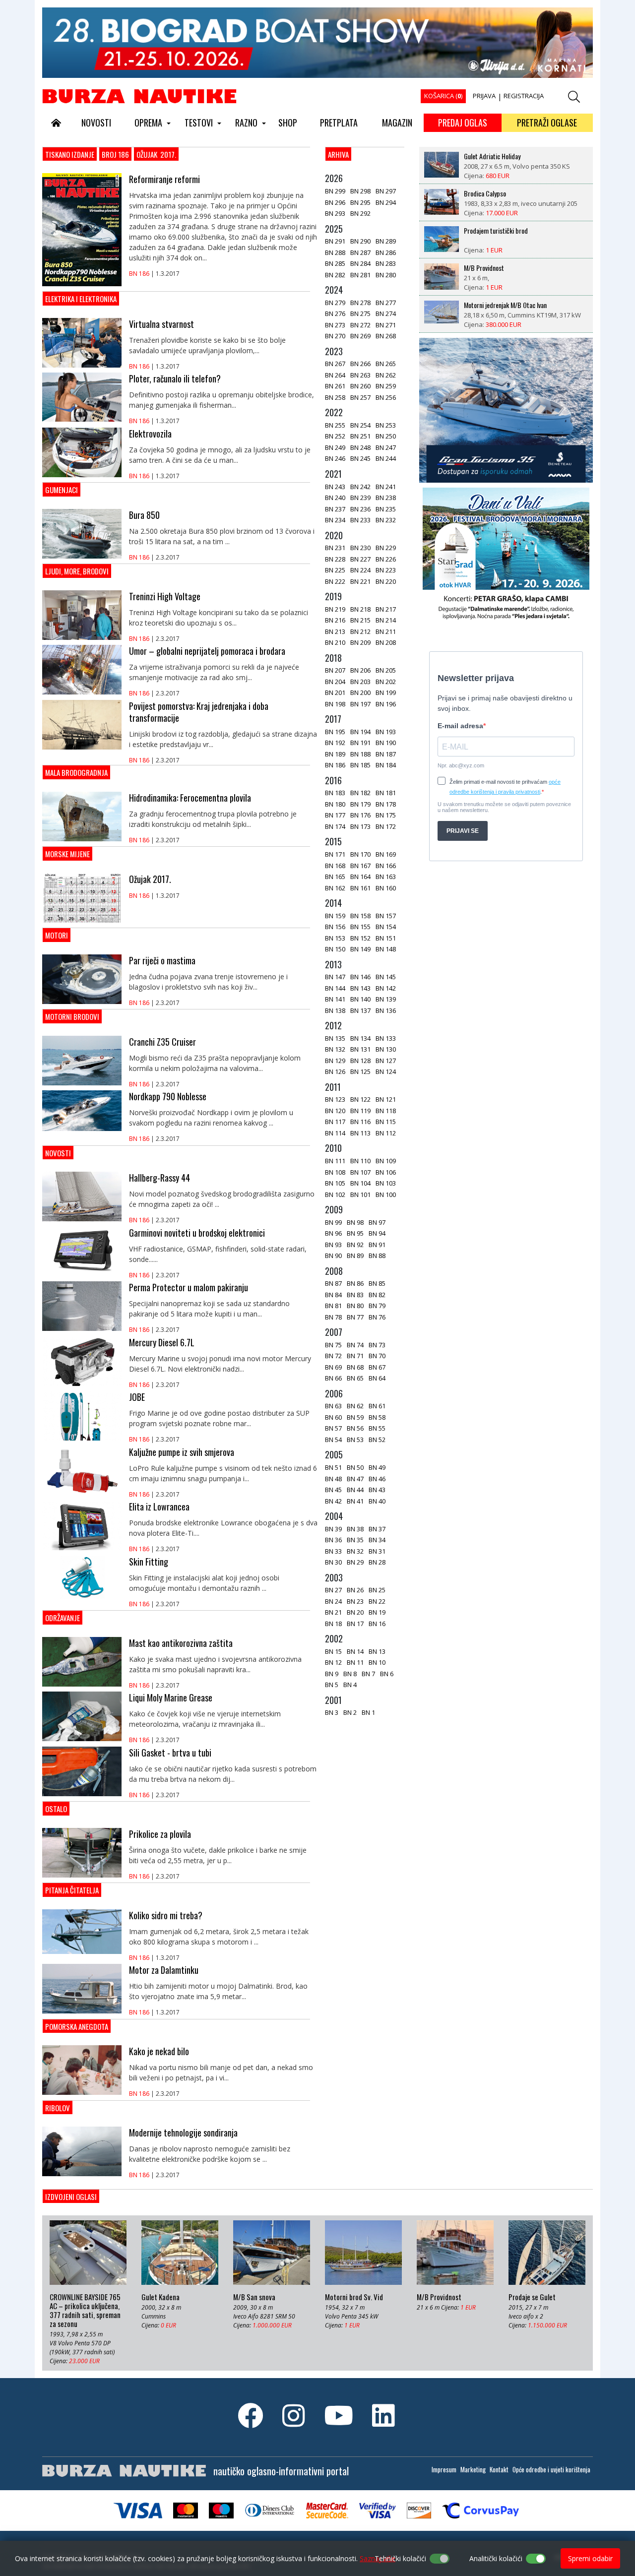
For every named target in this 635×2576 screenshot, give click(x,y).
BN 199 (386, 692)
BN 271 (386, 325)
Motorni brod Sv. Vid (490, 305)
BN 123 (335, 1099)
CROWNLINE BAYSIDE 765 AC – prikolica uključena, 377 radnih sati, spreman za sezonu (85, 2311)
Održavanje (63, 1618)
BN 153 (335, 938)
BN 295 (360, 202)
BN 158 (360, 916)
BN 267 (335, 364)
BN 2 (350, 1712)
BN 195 (335, 732)
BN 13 (377, 1651)
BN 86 (355, 1283)
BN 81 (333, 1306)
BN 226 (386, 559)
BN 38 (355, 1529)
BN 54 (333, 1440)
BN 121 (386, 1099)
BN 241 (386, 487)
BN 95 (355, 1233)
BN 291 (335, 241)
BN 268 (386, 336)
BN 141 (335, 999)
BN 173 (360, 826)
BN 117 (335, 1122)
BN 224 (360, 570)
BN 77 (355, 1317)
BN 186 (139, 274)
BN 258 (335, 397)
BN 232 (386, 520)
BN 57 (333, 1428)
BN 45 (333, 1490)
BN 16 (377, 1624)
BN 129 (335, 1061)
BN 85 (377, 1283)
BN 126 (335, 1071)
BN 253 (386, 425)
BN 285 (335, 263)
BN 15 (333, 1651)
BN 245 (360, 458)
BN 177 (335, 815)
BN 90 (333, 1256)
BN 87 (333, 1283)
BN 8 (350, 1674)
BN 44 (355, 1490)
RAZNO (246, 123)
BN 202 (386, 682)
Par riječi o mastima (162, 960)
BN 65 (355, 1378)
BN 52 (377, 1440)
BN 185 (360, 765)
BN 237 (335, 509)
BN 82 (377, 1295)
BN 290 (360, 241)
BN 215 (360, 620)
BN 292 (360, 213)
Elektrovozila (150, 434)
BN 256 (386, 397)
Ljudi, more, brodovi (77, 571)
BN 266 (360, 364)
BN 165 (335, 877)
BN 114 (335, 1133)
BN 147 (335, 977)
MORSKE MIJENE (67, 854)
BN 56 (355, 1428)
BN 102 (335, 1194)
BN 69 (333, 1367)
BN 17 (355, 1624)
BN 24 (333, 1601)
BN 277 (386, 303)
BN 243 (335, 487)
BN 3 (332, 1712)
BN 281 (360, 275)
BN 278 (360, 303)
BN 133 (386, 1038)
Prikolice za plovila (160, 1834)
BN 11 (355, 1662)
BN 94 (377, 1233)
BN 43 (377, 1490)
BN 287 (360, 252)
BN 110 (360, 1161)
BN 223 (386, 570)
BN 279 (335, 303)
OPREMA (148, 123)
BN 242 (360, 487)
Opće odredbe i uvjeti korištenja (551, 2469)
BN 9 (332, 1674)
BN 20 (355, 1612)
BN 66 (333, 1378)
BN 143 (360, 988)
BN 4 (350, 1685)
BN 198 (335, 704)
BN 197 (360, 704)
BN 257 (360, 397)
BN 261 (335, 386)
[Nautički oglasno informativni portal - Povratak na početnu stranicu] (139, 96)
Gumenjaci (62, 490)
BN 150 (335, 949)
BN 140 (360, 999)
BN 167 (360, 866)
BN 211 (386, 631)
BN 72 (333, 1356)
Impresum (444, 2469)
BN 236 (360, 509)
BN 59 (355, 1417)
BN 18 (333, 1624)
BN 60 (333, 1417)
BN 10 (377, 1662)
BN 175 (386, 815)
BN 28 (377, 1562)
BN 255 (335, 425)
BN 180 (335, 804)
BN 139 (386, 999)
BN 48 (333, 1479)
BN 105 (335, 1183)
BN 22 (377, 1601)
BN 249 (335, 447)
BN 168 (335, 866)
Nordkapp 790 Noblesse (168, 1096)
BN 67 (377, 1367)
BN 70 (377, 1356)
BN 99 (333, 1222)
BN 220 (386, 581)
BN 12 (333, 1662)
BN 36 (333, 1540)
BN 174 (335, 826)
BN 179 (360, 804)
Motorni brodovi (72, 1016)
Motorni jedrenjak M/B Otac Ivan (505, 268)
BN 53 (355, 1440)
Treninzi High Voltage (165, 596)
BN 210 (335, 642)
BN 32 (355, 1551)
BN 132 (335, 1049)
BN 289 (386, 241)
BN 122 (360, 1099)
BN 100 (386, 1194)
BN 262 (386, 375)
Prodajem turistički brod (496, 193)
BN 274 (386, 314)
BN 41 (355, 1501)
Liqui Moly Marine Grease (171, 1697)
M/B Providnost (484, 231)
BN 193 (386, 732)
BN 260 (360, 386)
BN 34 (377, 1540)
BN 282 (335, 275)
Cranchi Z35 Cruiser (162, 1042)
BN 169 (386, 854)
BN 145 (386, 977)
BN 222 (335, 581)
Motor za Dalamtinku (164, 1970)
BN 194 (360, 732)
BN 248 (360, 447)
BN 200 (360, 692)
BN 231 (335, 548)
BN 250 (386, 436)
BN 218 (360, 609)
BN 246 (335, 458)
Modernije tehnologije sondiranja (183, 2133)
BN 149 (360, 949)
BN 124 (386, 1071)
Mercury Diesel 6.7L (162, 1342)
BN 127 (386, 1061)
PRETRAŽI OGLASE (547, 123)
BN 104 (360, 1183)
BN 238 (386, 498)
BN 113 (360, 1133)
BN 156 (335, 927)
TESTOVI (199, 123)
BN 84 (333, 1295)
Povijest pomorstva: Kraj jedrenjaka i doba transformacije (199, 712)
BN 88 (377, 1256)
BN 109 (386, 1161)
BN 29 (355, 1562)
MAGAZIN (397, 123)
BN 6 (387, 1674)
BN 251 (360, 436)
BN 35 (355, 1540)
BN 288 (335, 252)
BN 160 (386, 888)
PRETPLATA (339, 123)
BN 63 (333, 1406)
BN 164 (360, 877)
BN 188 (360, 754)
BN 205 (386, 670)
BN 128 (360, 1061)
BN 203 (360, 682)
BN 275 (360, 314)
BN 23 (355, 1601)
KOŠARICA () (443, 96)
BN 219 (335, 609)
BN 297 (386, 191)
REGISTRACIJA (524, 96)
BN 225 (335, 570)
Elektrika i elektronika (81, 299)
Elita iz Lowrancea (159, 1507)
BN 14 (355, 1651)
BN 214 (386, 620)
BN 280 (386, 275)
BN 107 (360, 1172)
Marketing (473, 2469)
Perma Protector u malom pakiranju (189, 1287)
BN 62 (355, 1406)
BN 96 (333, 1233)
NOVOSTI (96, 123)
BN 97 (377, 1222)
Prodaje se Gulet (532, 2297)
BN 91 (377, 1245)
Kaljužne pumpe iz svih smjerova (182, 1452)
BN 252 (335, 436)
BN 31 (377, 1551)
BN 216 (335, 620)
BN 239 (360, 498)
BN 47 (355, 1479)
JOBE (137, 1397)
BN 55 (377, 1428)
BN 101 (360, 1194)
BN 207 (335, 670)
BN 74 (355, 1345)
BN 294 (386, 202)
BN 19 (377, 1612)
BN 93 (333, 1245)
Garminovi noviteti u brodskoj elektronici (197, 1233)
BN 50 (355, 1467)
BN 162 (335, 888)
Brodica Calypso (485, 156)
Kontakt (499, 2469)
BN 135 (335, 1038)
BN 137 (360, 1010)
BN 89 (355, 1256)
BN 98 (355, 1222)
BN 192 (335, 743)
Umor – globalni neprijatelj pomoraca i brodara (207, 651)
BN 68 (355, 1367)
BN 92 (355, 1245)
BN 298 (360, 191)
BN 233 (360, 520)
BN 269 (360, 336)
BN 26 (355, 1590)
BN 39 (333, 1529)
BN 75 (333, 1345)
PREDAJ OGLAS (463, 123)
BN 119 (360, 1111)
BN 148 (386, 949)
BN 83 (355, 1295)
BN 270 (335, 336)
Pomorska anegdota (77, 2026)
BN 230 (360, 548)
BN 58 (377, 1417)
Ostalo (56, 1809)
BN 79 (377, 1306)
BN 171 (335, 854)
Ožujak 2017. (150, 879)
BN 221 (360, 581)
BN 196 (386, 704)
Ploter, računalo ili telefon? (175, 378)
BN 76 (377, 1317)
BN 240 (335, 498)
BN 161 (360, 888)
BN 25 (377, 1590)
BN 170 (360, 854)
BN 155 (360, 927)
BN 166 (386, 866)
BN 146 (360, 977)
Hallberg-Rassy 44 (159, 1178)
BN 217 (386, 609)
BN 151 (386, 938)
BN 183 (335, 793)
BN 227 (360, 559)
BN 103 (386, 1183)
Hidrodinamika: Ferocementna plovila (190, 798)
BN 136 (386, 1010)
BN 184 (386, 765)
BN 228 (335, 559)
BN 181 (386, 793)
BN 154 (386, 927)
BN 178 (386, 804)
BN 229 (386, 548)
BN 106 (386, 1172)
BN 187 (386, 754)
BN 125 (360, 1071)
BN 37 (377, 1529)
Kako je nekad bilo (159, 2051)
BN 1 (368, 1712)
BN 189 (335, 754)
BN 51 (333, 1467)
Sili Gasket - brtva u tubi (170, 1753)
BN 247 (386, 447)
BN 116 (360, 1122)
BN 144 (335, 988)
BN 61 (377, 1406)
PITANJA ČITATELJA (72, 1890)
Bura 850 (144, 515)
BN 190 (386, 743)
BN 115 (386, 1122)
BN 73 (377, 1345)
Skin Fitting (149, 1562)
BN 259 (386, 386)
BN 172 (386, 826)
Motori (57, 935)
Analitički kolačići (496, 2558)
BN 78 (333, 1317)
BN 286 (386, 252)
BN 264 (335, 375)
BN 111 (335, 1161)
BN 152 (360, 938)
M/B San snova (254, 2297)
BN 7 (368, 1674)
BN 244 (386, 458)
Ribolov (58, 2108)
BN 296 (335, 202)
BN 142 (386, 988)
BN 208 (386, 642)
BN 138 (335, 1010)
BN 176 (360, 815)
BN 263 (360, 375)
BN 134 (360, 1038)
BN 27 (333, 1590)
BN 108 (335, 1172)
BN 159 (335, 916)
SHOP (288, 123)
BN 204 (335, 682)
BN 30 (333, 1562)
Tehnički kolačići (400, 2558)
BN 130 (386, 1049)
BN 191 (360, 743)
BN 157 (386, 916)
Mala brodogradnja (76, 772)
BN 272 (360, 325)
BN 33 (333, 1551)
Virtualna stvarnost (161, 324)
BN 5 (332, 1685)
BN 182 (360, 793)
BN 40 (377, 1501)
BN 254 (360, 425)
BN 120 (335, 1111)
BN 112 (386, 1133)
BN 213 (335, 631)
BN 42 (333, 1501)
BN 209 (360, 642)
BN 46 (377, 1479)
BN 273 (335, 325)
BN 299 (335, 191)
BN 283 (386, 263)
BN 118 (386, 1111)
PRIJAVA (484, 96)
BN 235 (386, 509)
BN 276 (335, 314)
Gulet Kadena (160, 2297)
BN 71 (355, 1356)
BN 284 (360, 263)
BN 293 (335, 213)
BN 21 (333, 1612)
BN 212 (360, 631)
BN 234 (335, 520)
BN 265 (386, 364)
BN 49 (377, 1467)
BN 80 (355, 1306)
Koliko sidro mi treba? (166, 1915)
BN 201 (335, 692)
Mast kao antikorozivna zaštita (181, 1643)
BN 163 (386, 877)
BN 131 (360, 1049)
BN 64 (377, 1378)
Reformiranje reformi (164, 179)
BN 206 (360, 670)
